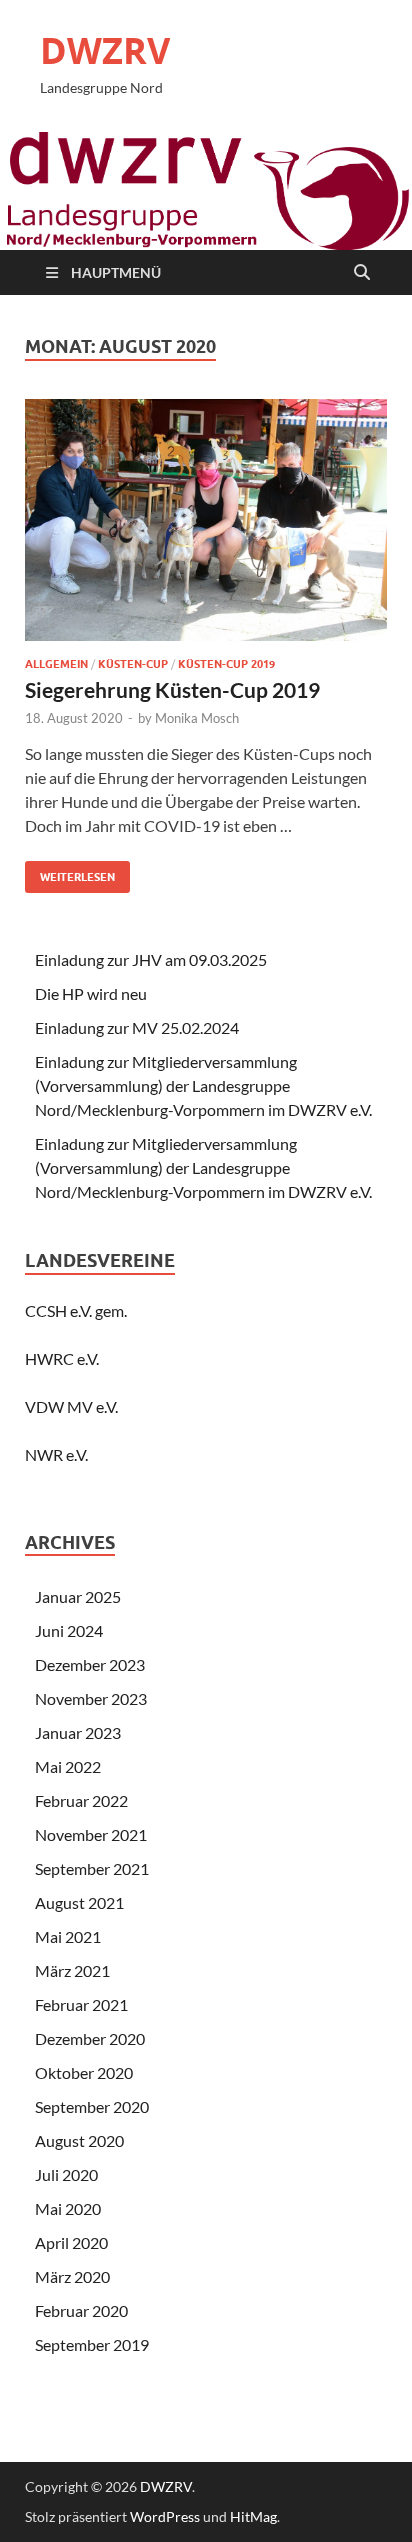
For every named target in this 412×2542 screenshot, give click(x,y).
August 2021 (79, 1902)
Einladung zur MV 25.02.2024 (137, 1027)
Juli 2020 (66, 2174)
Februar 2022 (81, 1800)
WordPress (165, 2516)
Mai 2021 (68, 1936)
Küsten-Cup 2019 (226, 664)
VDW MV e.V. (71, 1406)
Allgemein (56, 664)
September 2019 (92, 2344)
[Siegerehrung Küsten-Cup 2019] (206, 527)
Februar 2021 (81, 2004)
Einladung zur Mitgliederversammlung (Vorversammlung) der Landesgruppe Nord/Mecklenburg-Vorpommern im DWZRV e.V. (203, 1085)
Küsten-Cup (133, 664)
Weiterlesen (70, 872)
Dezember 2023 (90, 1664)
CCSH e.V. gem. (76, 1310)
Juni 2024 (69, 1630)
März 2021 (72, 1970)
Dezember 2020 (90, 2038)
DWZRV (105, 50)
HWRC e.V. (62, 1358)
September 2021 (92, 1868)
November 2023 (91, 1698)
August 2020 (79, 2140)
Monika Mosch (197, 718)
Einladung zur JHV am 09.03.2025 (151, 959)
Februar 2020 (81, 2310)
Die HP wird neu (91, 993)
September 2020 (92, 2106)
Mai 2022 (68, 1766)
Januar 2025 (78, 1596)
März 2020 (72, 2276)
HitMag (253, 2516)
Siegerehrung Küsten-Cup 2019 (172, 689)
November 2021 (91, 1834)
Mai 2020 (68, 2208)
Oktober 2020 (84, 2072)
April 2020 (71, 2242)
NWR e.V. (56, 1454)
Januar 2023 (78, 1732)
